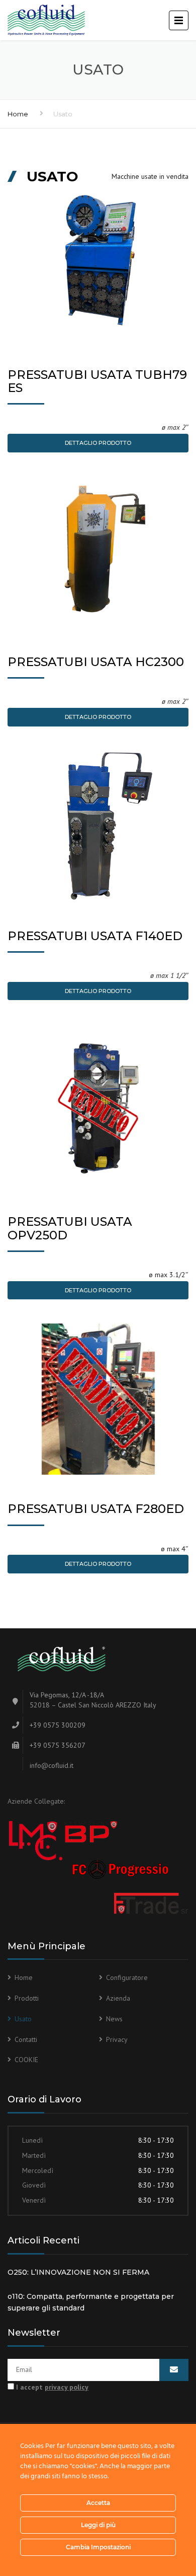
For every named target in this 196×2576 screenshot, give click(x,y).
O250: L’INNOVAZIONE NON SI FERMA (78, 2272)
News (114, 2019)
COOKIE (26, 2060)
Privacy (117, 2039)
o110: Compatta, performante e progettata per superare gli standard (91, 2302)
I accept (51, 2387)
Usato (23, 2019)
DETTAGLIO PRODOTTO (98, 443)
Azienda (118, 1998)
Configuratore (127, 1977)
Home (18, 114)
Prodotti (27, 1998)
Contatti (26, 2039)
